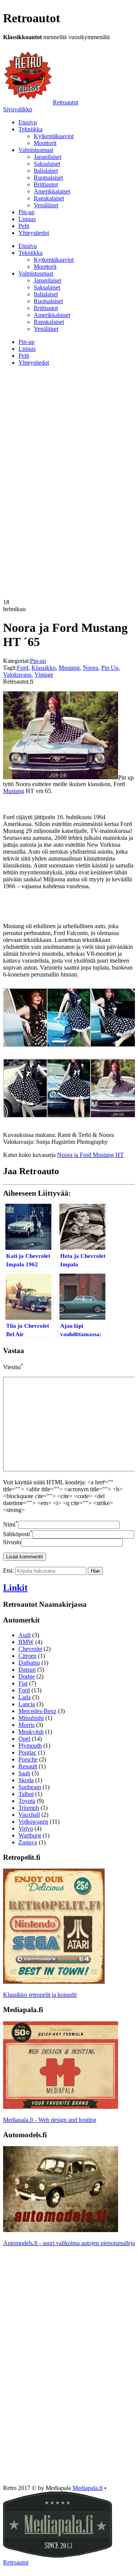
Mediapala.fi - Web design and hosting (50, 2120)
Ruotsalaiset (48, 178)
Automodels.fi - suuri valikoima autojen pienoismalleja (69, 2243)
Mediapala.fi (88, 2488)
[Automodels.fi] (61, 2230)
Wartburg (30, 1835)
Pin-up (26, 212)
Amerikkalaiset (52, 191)
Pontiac (27, 1752)
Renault (28, 1766)
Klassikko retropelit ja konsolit (40, 1995)
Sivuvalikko (18, 109)
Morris (26, 1725)
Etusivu (28, 122)
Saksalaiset (47, 164)
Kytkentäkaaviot (54, 136)
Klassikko (44, 668)
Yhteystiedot (34, 233)
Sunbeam (30, 1787)
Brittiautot (46, 184)
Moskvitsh (31, 1732)
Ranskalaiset (49, 198)
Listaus (27, 219)
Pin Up (110, 668)
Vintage (44, 675)
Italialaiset (46, 171)
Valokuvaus (17, 675)
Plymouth (30, 1746)
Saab (24, 1773)
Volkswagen (33, 1822)
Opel (24, 1739)
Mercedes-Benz (37, 1711)
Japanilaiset (48, 157)
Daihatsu (29, 1663)
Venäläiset (46, 205)
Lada (25, 1697)
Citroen (27, 1656)
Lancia (27, 1704)
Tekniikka (30, 129)
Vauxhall (29, 1815)
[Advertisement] (69, 426)
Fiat (23, 1683)
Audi (25, 1635)
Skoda (26, 1780)
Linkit (15, 1588)
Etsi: (8, 1571)
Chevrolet (30, 1649)
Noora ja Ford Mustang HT (90, 1155)
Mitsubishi (31, 1718)
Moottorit (45, 143)
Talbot (26, 1794)
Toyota (27, 1801)
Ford (23, 668)
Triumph (29, 1808)
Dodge (27, 1676)
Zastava (28, 1842)
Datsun (27, 1670)
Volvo (26, 1828)
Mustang (69, 668)
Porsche (28, 1759)
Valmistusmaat (36, 150)
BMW (26, 1642)
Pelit (24, 226)
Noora (90, 668)
